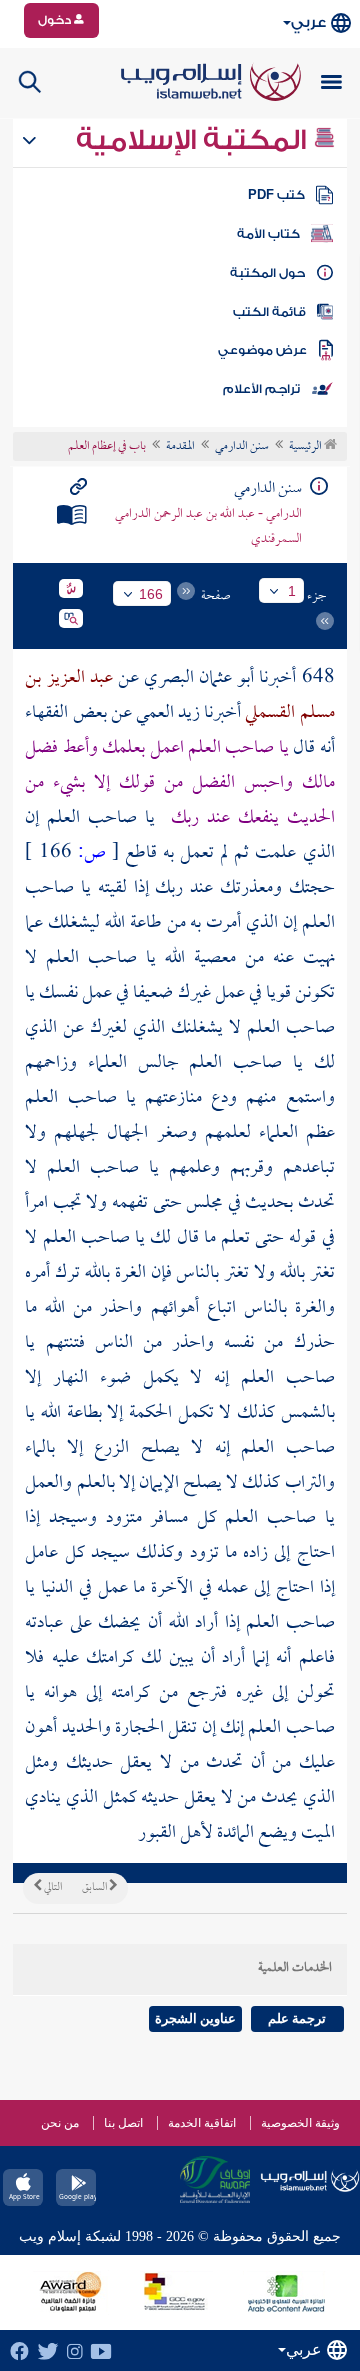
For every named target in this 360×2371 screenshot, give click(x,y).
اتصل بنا (123, 2123)
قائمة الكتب (269, 312)
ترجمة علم (297, 2018)
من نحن (60, 2123)
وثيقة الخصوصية (300, 2123)
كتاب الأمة (268, 234)
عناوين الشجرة (195, 2018)
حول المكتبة (267, 273)
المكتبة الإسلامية (194, 140)
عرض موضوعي (262, 350)
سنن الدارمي (242, 447)
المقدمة (180, 447)
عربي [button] (308, 22)
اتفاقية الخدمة (202, 2123)
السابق (95, 1888)
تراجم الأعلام (261, 389)
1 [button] (292, 591)
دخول (56, 20)
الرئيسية (306, 447)
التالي (52, 1888)
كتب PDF (276, 195)
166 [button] (151, 594)
